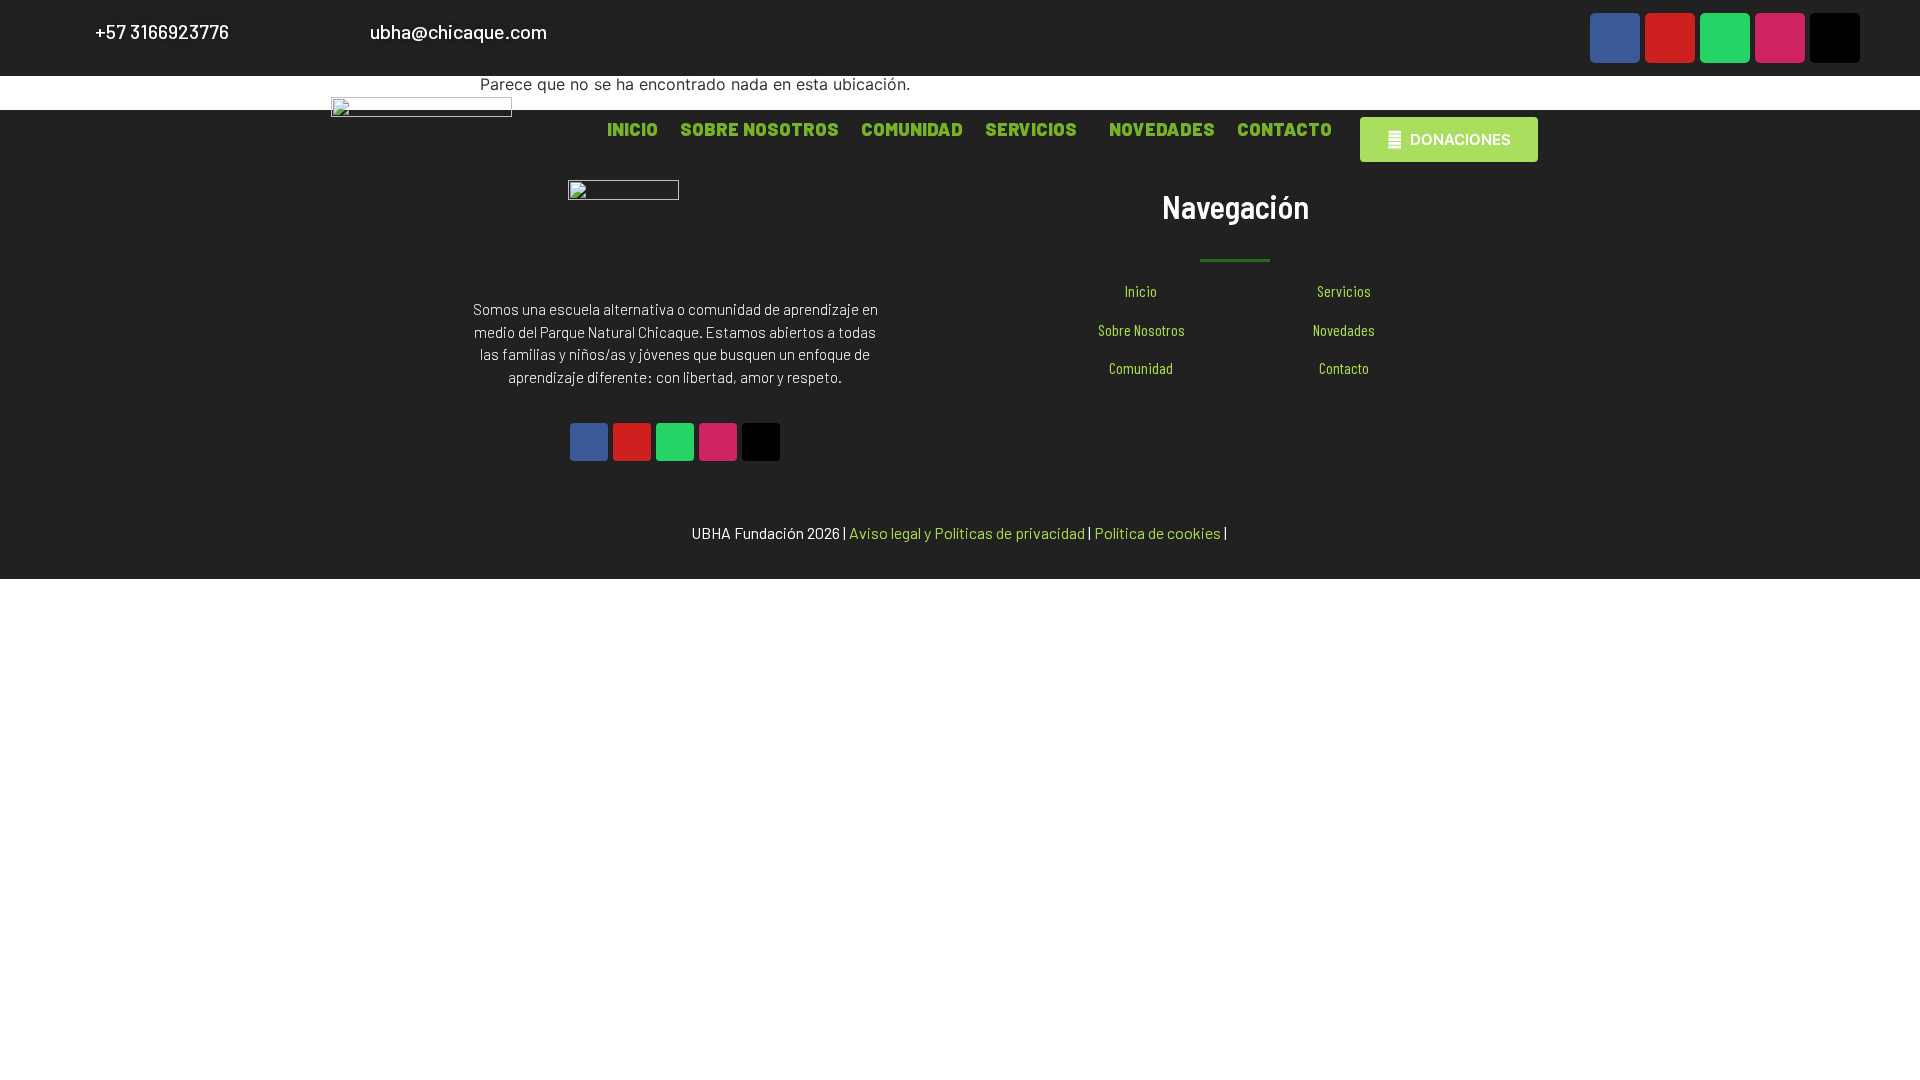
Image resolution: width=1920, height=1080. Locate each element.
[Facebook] (1615, 38)
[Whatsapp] (1725, 38)
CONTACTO (1284, 129)
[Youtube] (1670, 38)
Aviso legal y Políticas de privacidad (967, 532)
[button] (1036, 129)
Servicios (1344, 290)
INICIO (632, 129)
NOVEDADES (1162, 129)
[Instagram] (1780, 38)
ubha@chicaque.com (458, 31)
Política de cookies (1157, 532)
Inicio (1141, 290)
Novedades (1344, 329)
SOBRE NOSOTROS (759, 129)
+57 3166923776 (162, 31)
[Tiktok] (1835, 38)
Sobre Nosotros (1141, 329)
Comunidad (1141, 367)
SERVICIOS (1031, 129)
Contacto (1344, 367)
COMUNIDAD (912, 129)
